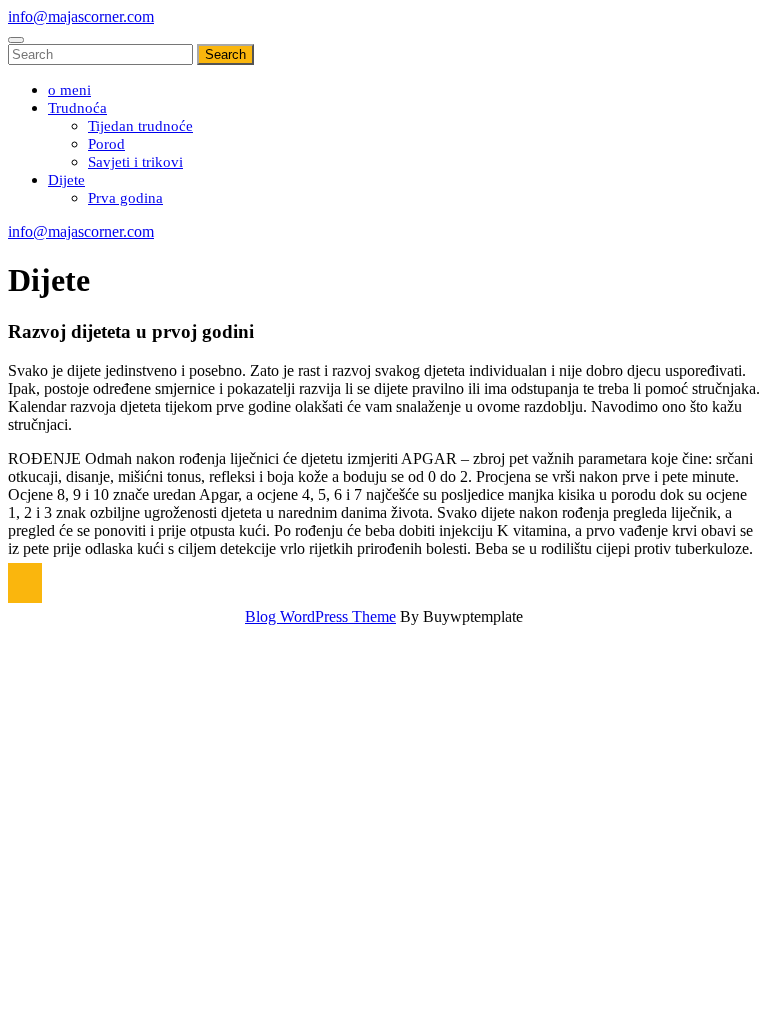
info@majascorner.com (81, 16)
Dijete (66, 180)
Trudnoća (77, 108)
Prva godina (125, 198)
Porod (106, 144)
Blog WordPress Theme (320, 616)
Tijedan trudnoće (140, 126)
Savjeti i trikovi (135, 162)
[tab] (16, 40)
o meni (69, 90)
